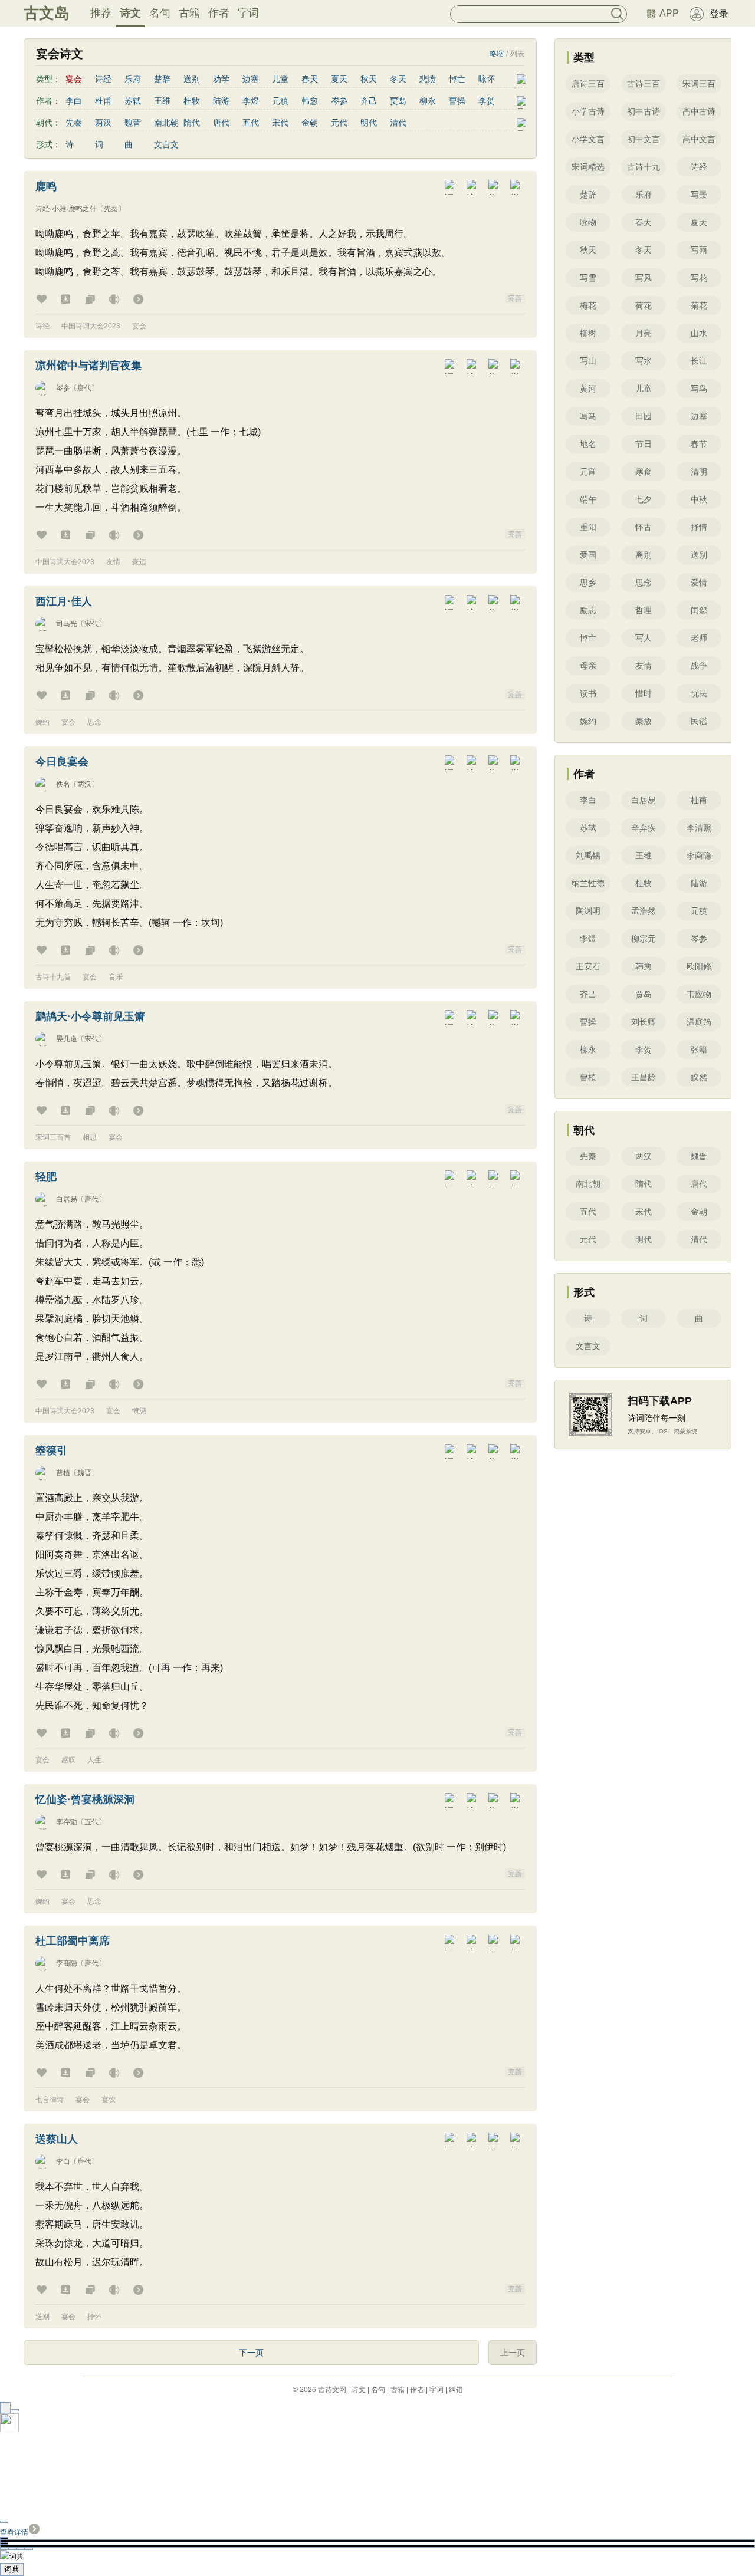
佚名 (63, 784)
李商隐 (67, 1963)
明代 (369, 123)
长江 (699, 361)
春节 (699, 444)
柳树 (588, 333)
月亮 (644, 333)
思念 (94, 722)
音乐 (116, 977)
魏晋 (133, 123)
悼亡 (457, 79)
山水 (699, 333)
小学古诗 (588, 111)
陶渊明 (588, 911)
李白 (74, 101)
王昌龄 (644, 1077)
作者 (219, 13)
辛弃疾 (644, 828)
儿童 (280, 79)
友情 (113, 562)
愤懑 (139, 1411)
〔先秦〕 (111, 209)
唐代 (221, 123)
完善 (515, 298)
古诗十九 (644, 167)
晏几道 (67, 1039)
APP (669, 13)
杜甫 (103, 101)
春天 (310, 79)
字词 (248, 13)
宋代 (280, 123)
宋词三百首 (53, 1137)
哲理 (644, 610)
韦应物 (699, 994)
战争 (699, 666)
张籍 (699, 1050)
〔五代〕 (91, 1822)
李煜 (251, 101)
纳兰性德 (588, 883)
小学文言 (588, 139)
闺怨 (699, 610)
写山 (588, 361)
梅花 (588, 305)
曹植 (63, 1473)
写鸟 (699, 389)
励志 (588, 610)
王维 (162, 101)
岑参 (339, 101)
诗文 (130, 13)
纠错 (456, 2390)
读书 (588, 693)
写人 (644, 638)
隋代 (192, 123)
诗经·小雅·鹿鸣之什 (66, 209)
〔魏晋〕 (84, 1473)
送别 (192, 79)
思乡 (588, 583)
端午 (588, 499)
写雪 (588, 278)
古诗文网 (332, 2390)
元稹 (280, 101)
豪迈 (139, 562)
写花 (699, 278)
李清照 (699, 828)
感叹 (68, 1760)
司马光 (67, 624)
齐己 (369, 101)
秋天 (369, 79)
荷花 (644, 305)
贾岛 (398, 101)
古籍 (189, 13)
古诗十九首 (53, 977)
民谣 (699, 721)
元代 (339, 123)
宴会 (139, 326)
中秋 (699, 499)
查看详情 (14, 2532)
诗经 (103, 79)
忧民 (699, 693)
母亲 (588, 666)
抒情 (699, 527)
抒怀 (94, 2317)
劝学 (221, 79)
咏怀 (487, 79)
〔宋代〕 (91, 624)
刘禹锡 (588, 856)
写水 (644, 361)
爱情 (699, 583)
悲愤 (428, 79)
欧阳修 (699, 966)
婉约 (42, 722)
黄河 (588, 389)
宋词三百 (699, 84)
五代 (251, 123)
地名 (588, 444)
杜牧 (192, 101)
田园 (644, 416)
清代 (398, 123)
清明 (699, 472)
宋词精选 (588, 167)
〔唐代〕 (84, 388)
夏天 (339, 79)
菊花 (699, 305)
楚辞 (162, 79)
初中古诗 (644, 111)
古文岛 (47, 13)
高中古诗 (699, 111)
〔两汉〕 (84, 784)
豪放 (644, 721)
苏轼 (133, 101)
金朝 (310, 123)
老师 (699, 638)
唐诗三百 (588, 84)
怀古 (644, 527)
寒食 (644, 472)
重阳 (588, 527)
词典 (12, 2569)
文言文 (166, 144)
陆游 (221, 101)
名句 (160, 13)
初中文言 (644, 139)
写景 (699, 195)
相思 (90, 1137)
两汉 (103, 123)
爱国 (588, 555)
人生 (94, 1760)
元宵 (588, 472)
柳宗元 (644, 939)
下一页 (251, 2353)
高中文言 (699, 139)
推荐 (101, 13)
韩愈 (310, 101)
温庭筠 (699, 1022)
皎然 (699, 1077)
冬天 (398, 79)
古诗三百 (644, 84)
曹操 (457, 101)
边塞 (251, 79)
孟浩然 (644, 911)
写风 (644, 278)
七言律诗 (50, 2100)
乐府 (133, 79)
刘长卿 (644, 1022)
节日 (644, 444)
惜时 (644, 693)
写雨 (699, 250)
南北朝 (166, 123)
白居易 (67, 1199)
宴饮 (109, 2100)
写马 (588, 416)
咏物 (588, 222)
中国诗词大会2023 (91, 326)
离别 (644, 555)
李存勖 (67, 1822)
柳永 (428, 101)
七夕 (644, 499)
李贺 (487, 101)
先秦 (74, 123)
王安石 (588, 966)
